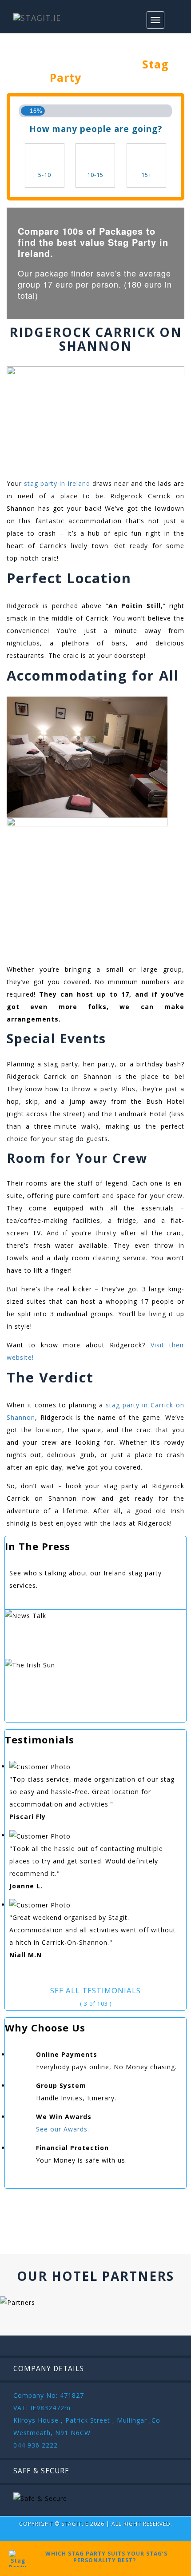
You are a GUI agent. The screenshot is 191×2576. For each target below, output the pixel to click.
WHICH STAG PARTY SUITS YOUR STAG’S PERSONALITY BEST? (105, 2557)
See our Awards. (63, 2129)
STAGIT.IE (75, 2524)
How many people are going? (96, 129)
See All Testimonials (95, 1990)
